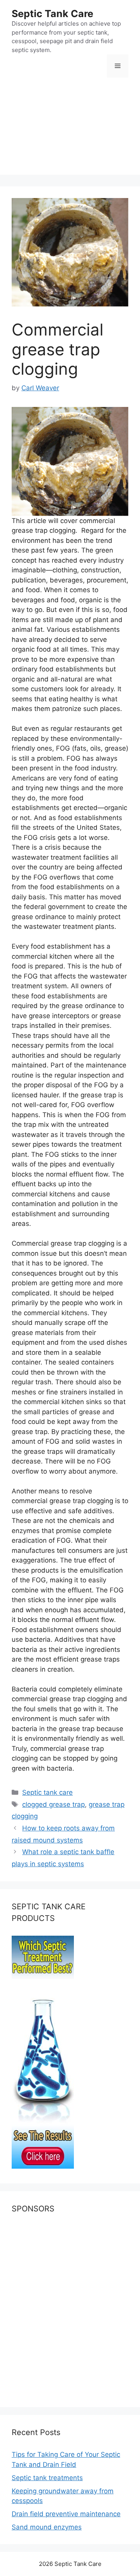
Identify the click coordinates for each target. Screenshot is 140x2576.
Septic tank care (47, 1792)
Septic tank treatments (47, 2478)
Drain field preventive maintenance (66, 2514)
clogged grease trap (53, 1804)
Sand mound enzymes (47, 2527)
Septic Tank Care (52, 14)
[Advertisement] (70, 132)
